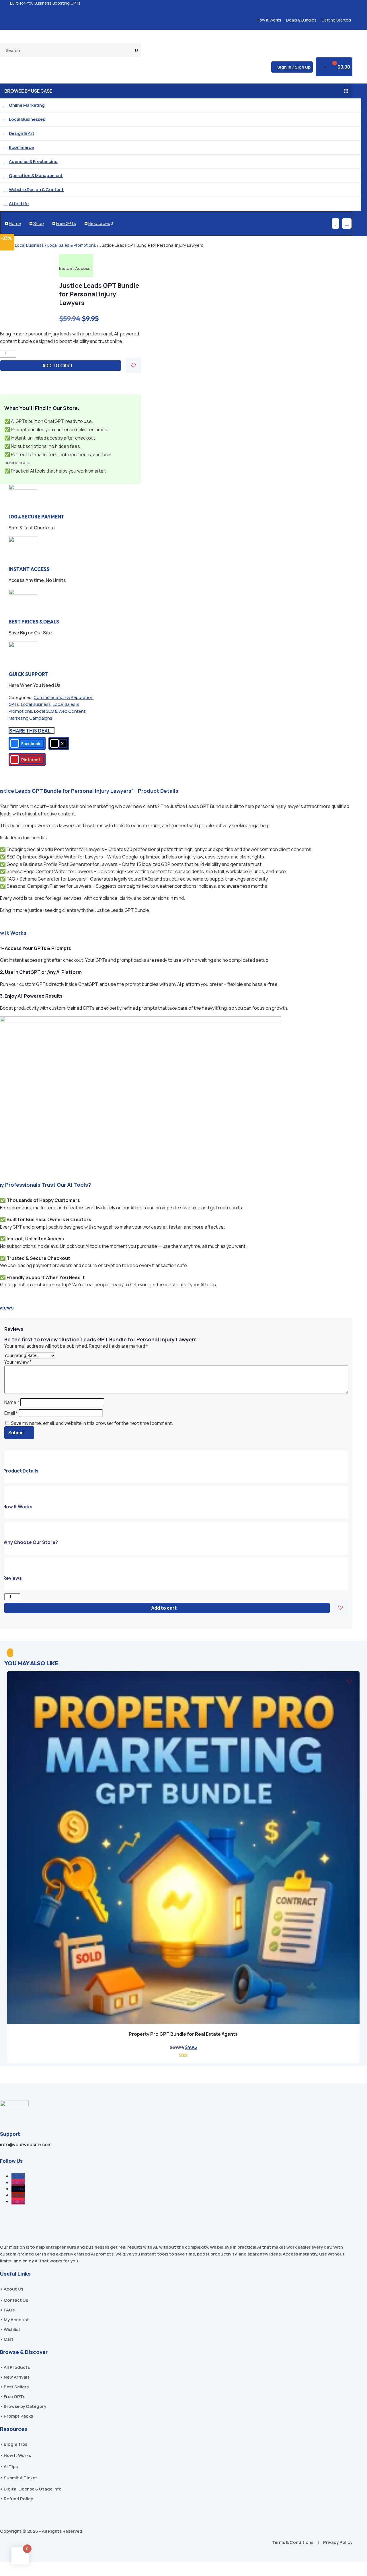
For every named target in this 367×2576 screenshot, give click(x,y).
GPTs (14, 704)
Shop (37, 223)
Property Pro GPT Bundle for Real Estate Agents (183, 2034)
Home (13, 223)
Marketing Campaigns (30, 718)
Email (11, 1413)
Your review (18, 1362)
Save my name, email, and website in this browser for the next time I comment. (92, 1423)
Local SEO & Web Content (60, 711)
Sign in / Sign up (294, 67)
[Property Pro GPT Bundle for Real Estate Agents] (183, 2022)
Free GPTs (65, 223)
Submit (16, 1433)
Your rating (15, 1355)
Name (12, 1402)
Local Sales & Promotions (72, 245)
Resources (99, 223)
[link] (27, 743)
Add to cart (58, 366)
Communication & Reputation (64, 697)
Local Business (29, 245)
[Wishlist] (133, 366)
